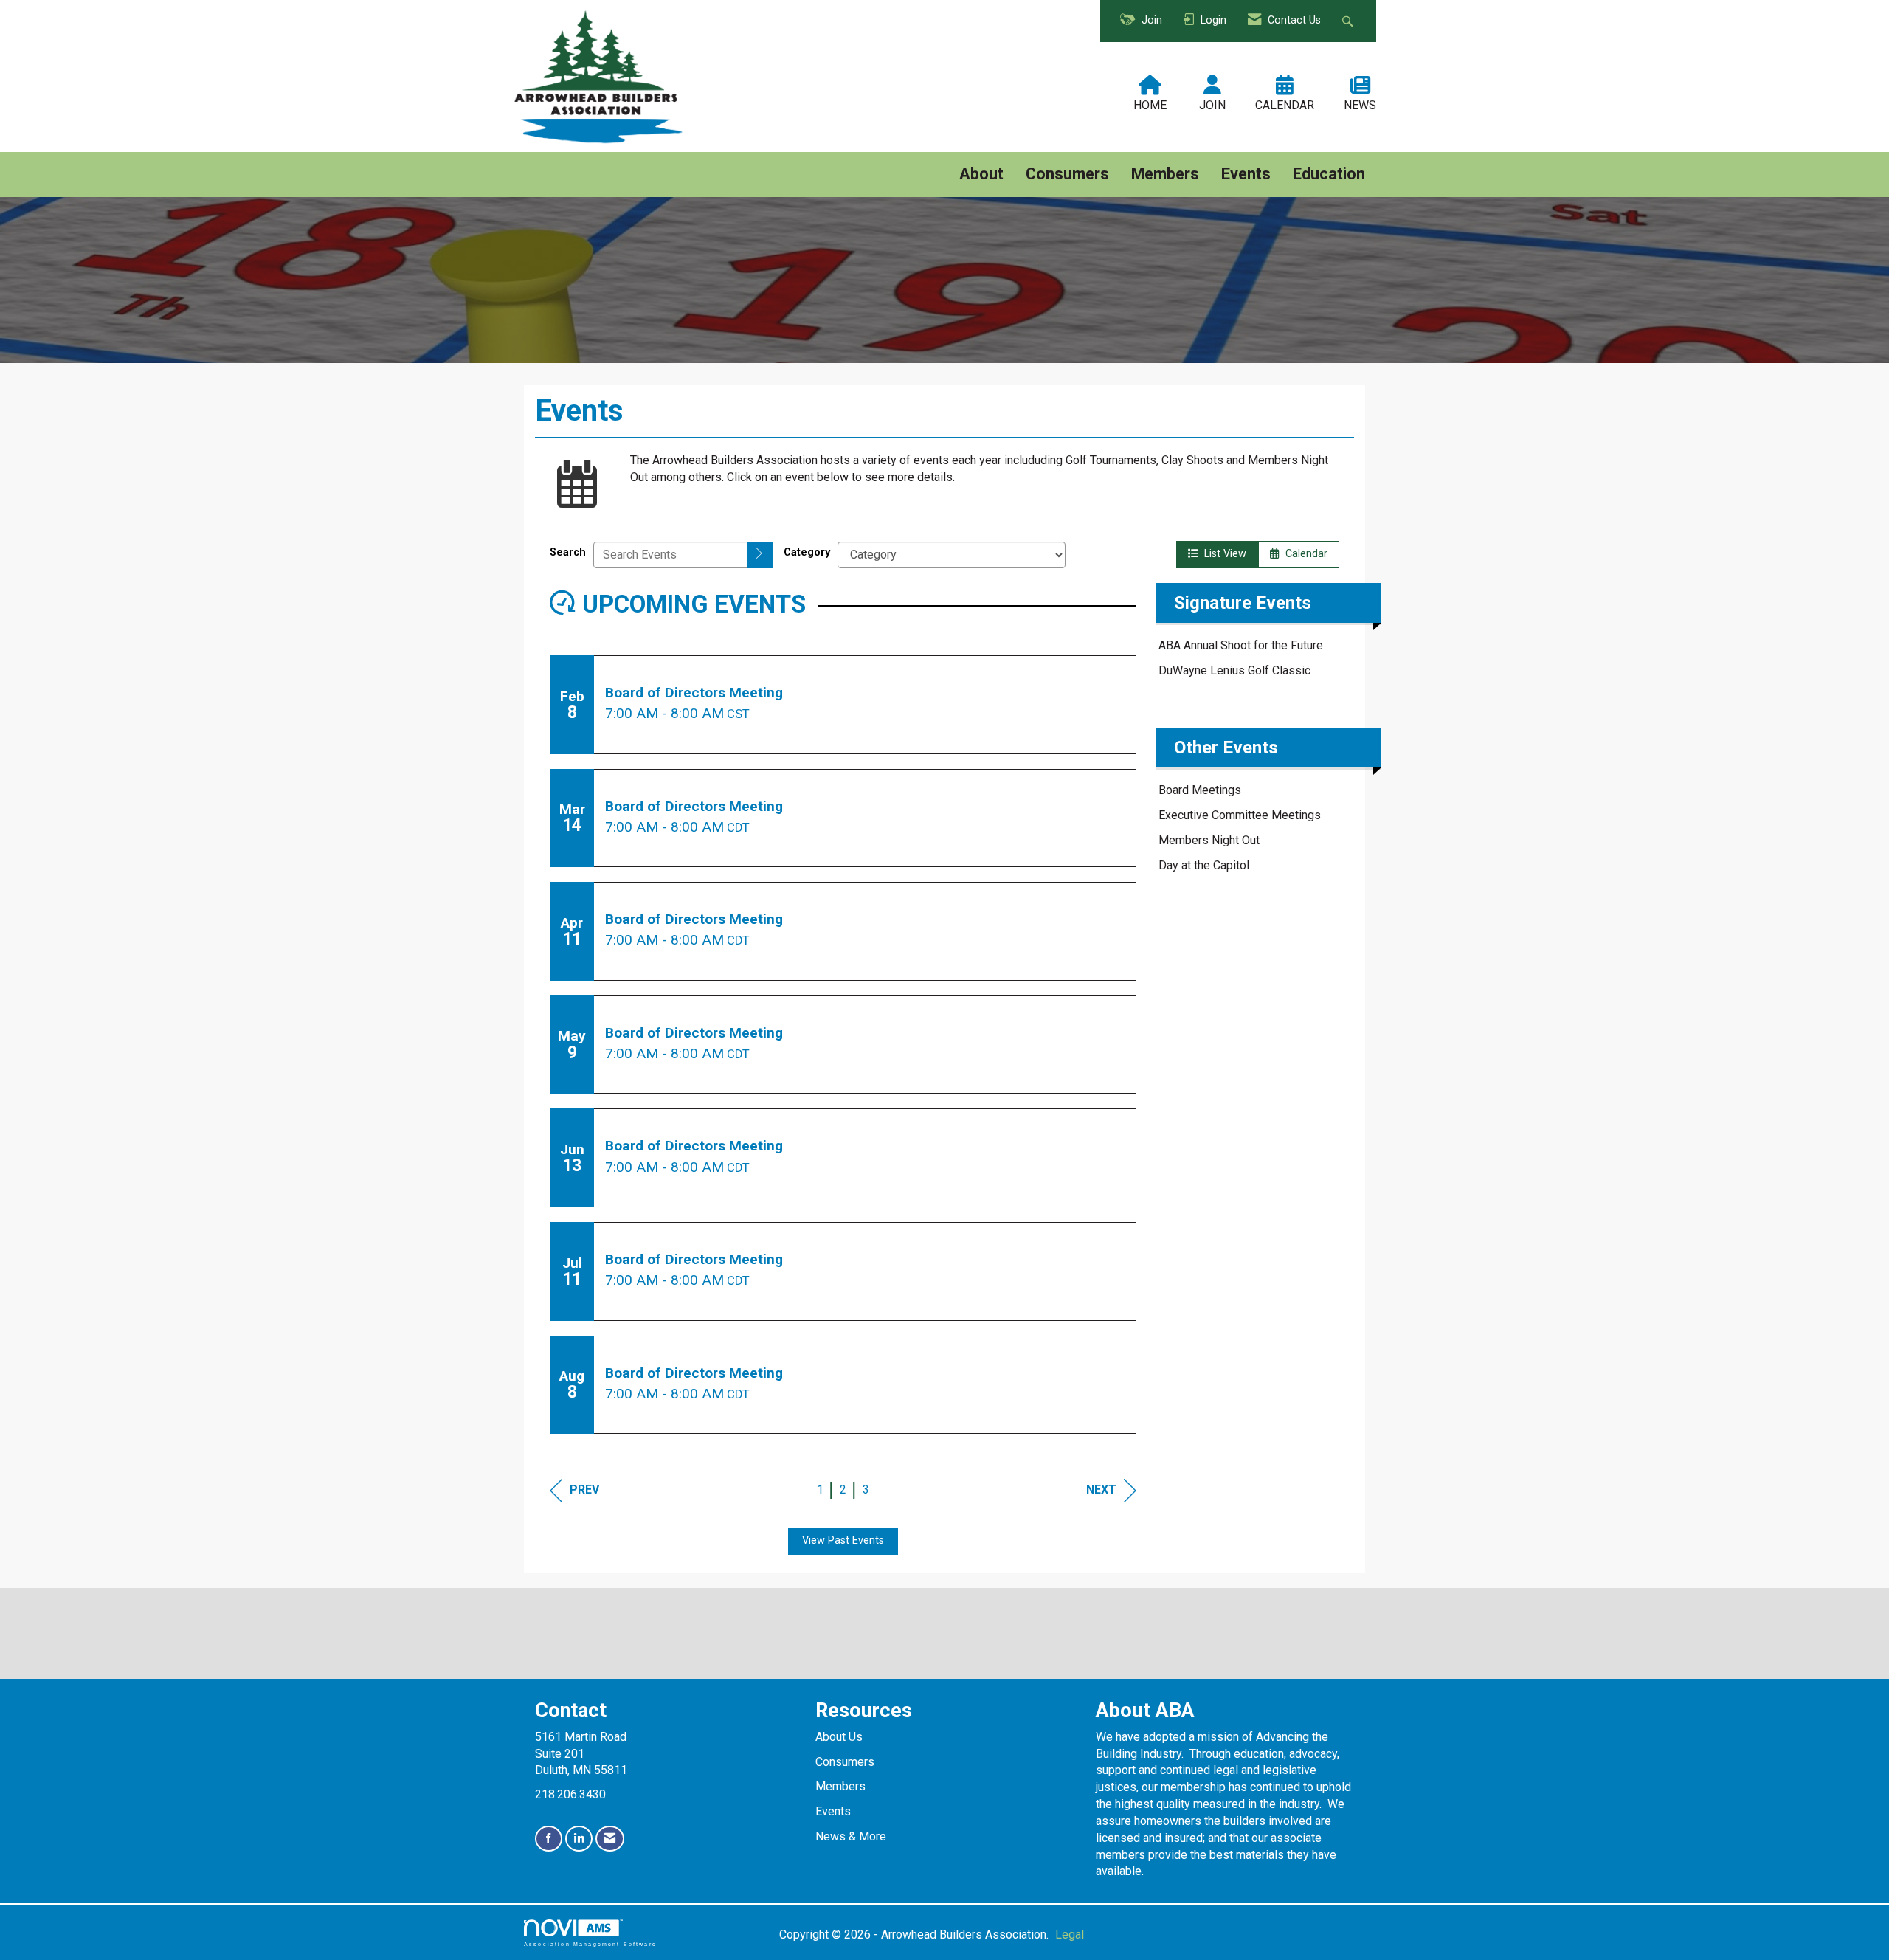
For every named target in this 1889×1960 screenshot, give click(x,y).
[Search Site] (1349, 21)
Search (568, 552)
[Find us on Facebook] (549, 1839)
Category (807, 552)
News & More (851, 1836)
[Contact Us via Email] (610, 1839)
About (981, 174)
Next (1101, 1490)
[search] (760, 555)
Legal (1070, 1935)
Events (1246, 174)
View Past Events (843, 1540)
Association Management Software (590, 1944)
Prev (584, 1490)
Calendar (1303, 554)
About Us (839, 1737)
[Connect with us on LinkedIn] (579, 1839)
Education (1329, 174)
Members (1165, 174)
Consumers (1067, 174)
